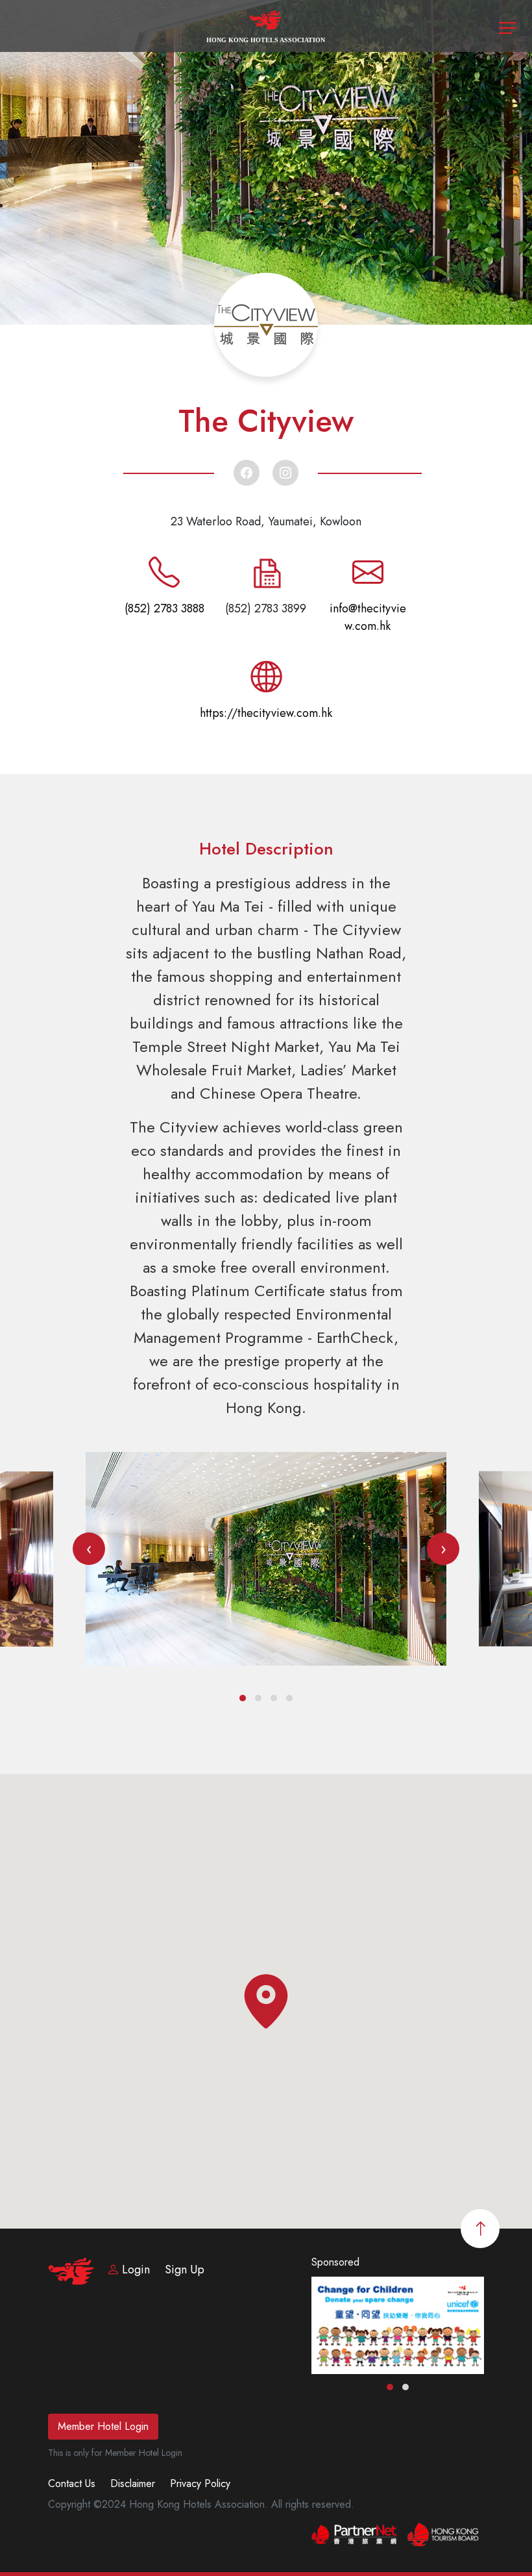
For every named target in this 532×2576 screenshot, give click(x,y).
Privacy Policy (200, 2483)
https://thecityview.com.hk (266, 713)
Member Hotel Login (103, 2426)
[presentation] (89, 1549)
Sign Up (185, 2270)
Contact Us (72, 2483)
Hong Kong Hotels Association (266, 40)
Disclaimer (133, 2483)
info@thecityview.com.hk (368, 617)
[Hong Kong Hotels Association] (266, 25)
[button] (243, 1698)
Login (136, 2270)
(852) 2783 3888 (164, 608)
